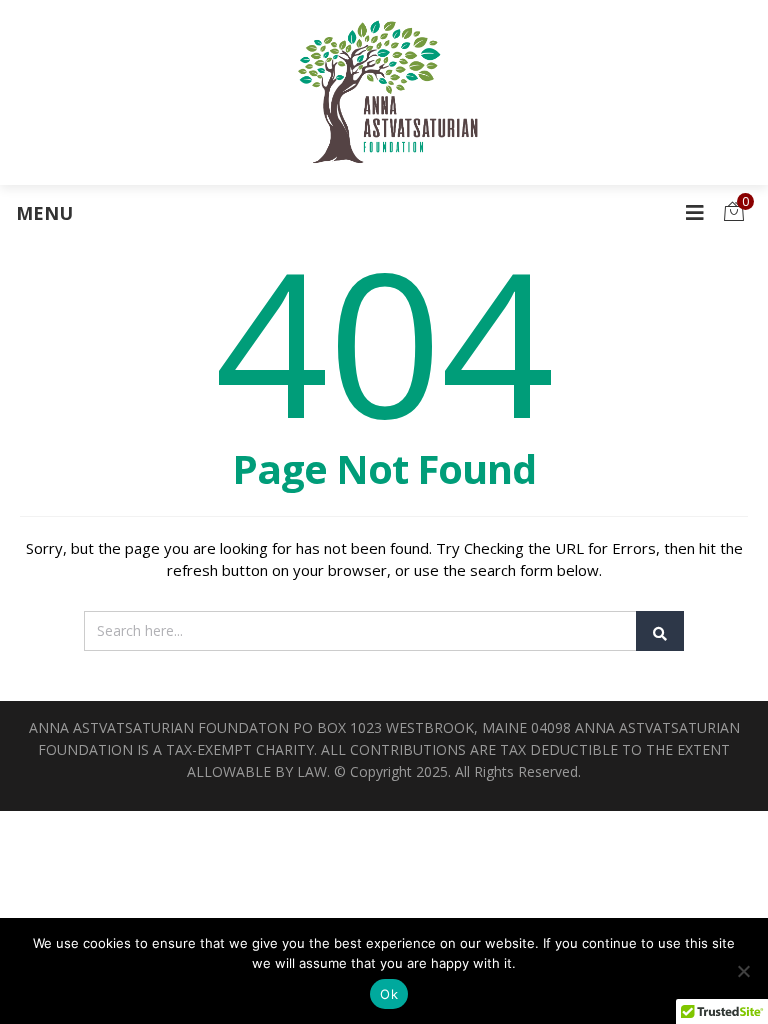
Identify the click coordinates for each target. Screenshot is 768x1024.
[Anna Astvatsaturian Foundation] (384, 92)
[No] (743, 971)
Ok (389, 994)
